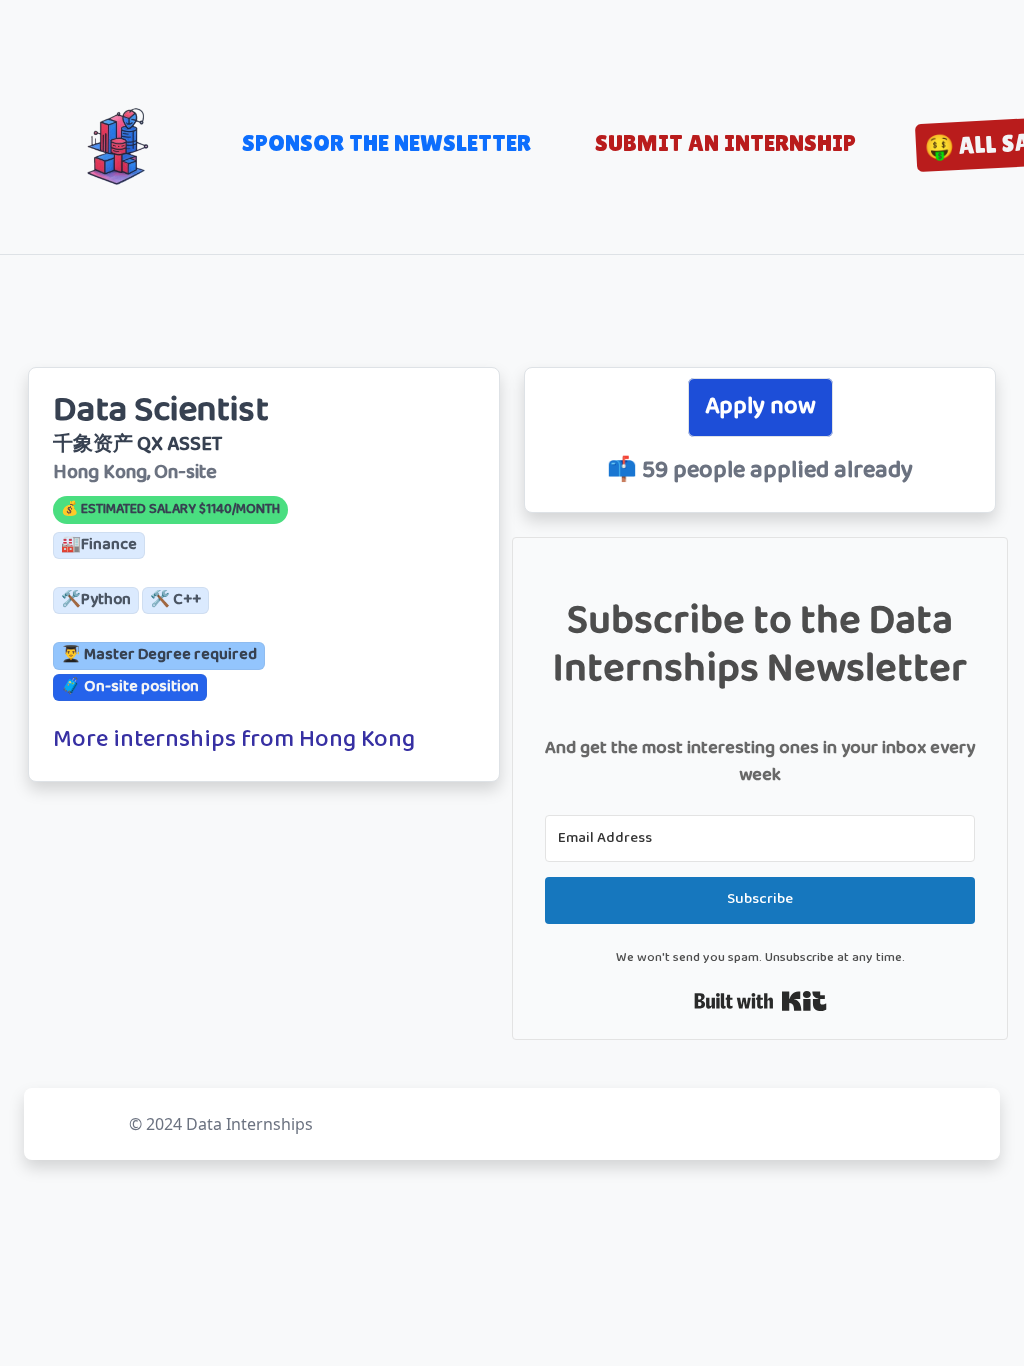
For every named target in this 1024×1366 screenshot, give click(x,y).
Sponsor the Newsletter (386, 142)
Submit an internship (725, 142)
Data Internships (249, 1124)
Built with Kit (760, 1001)
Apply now (760, 407)
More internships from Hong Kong (234, 741)
